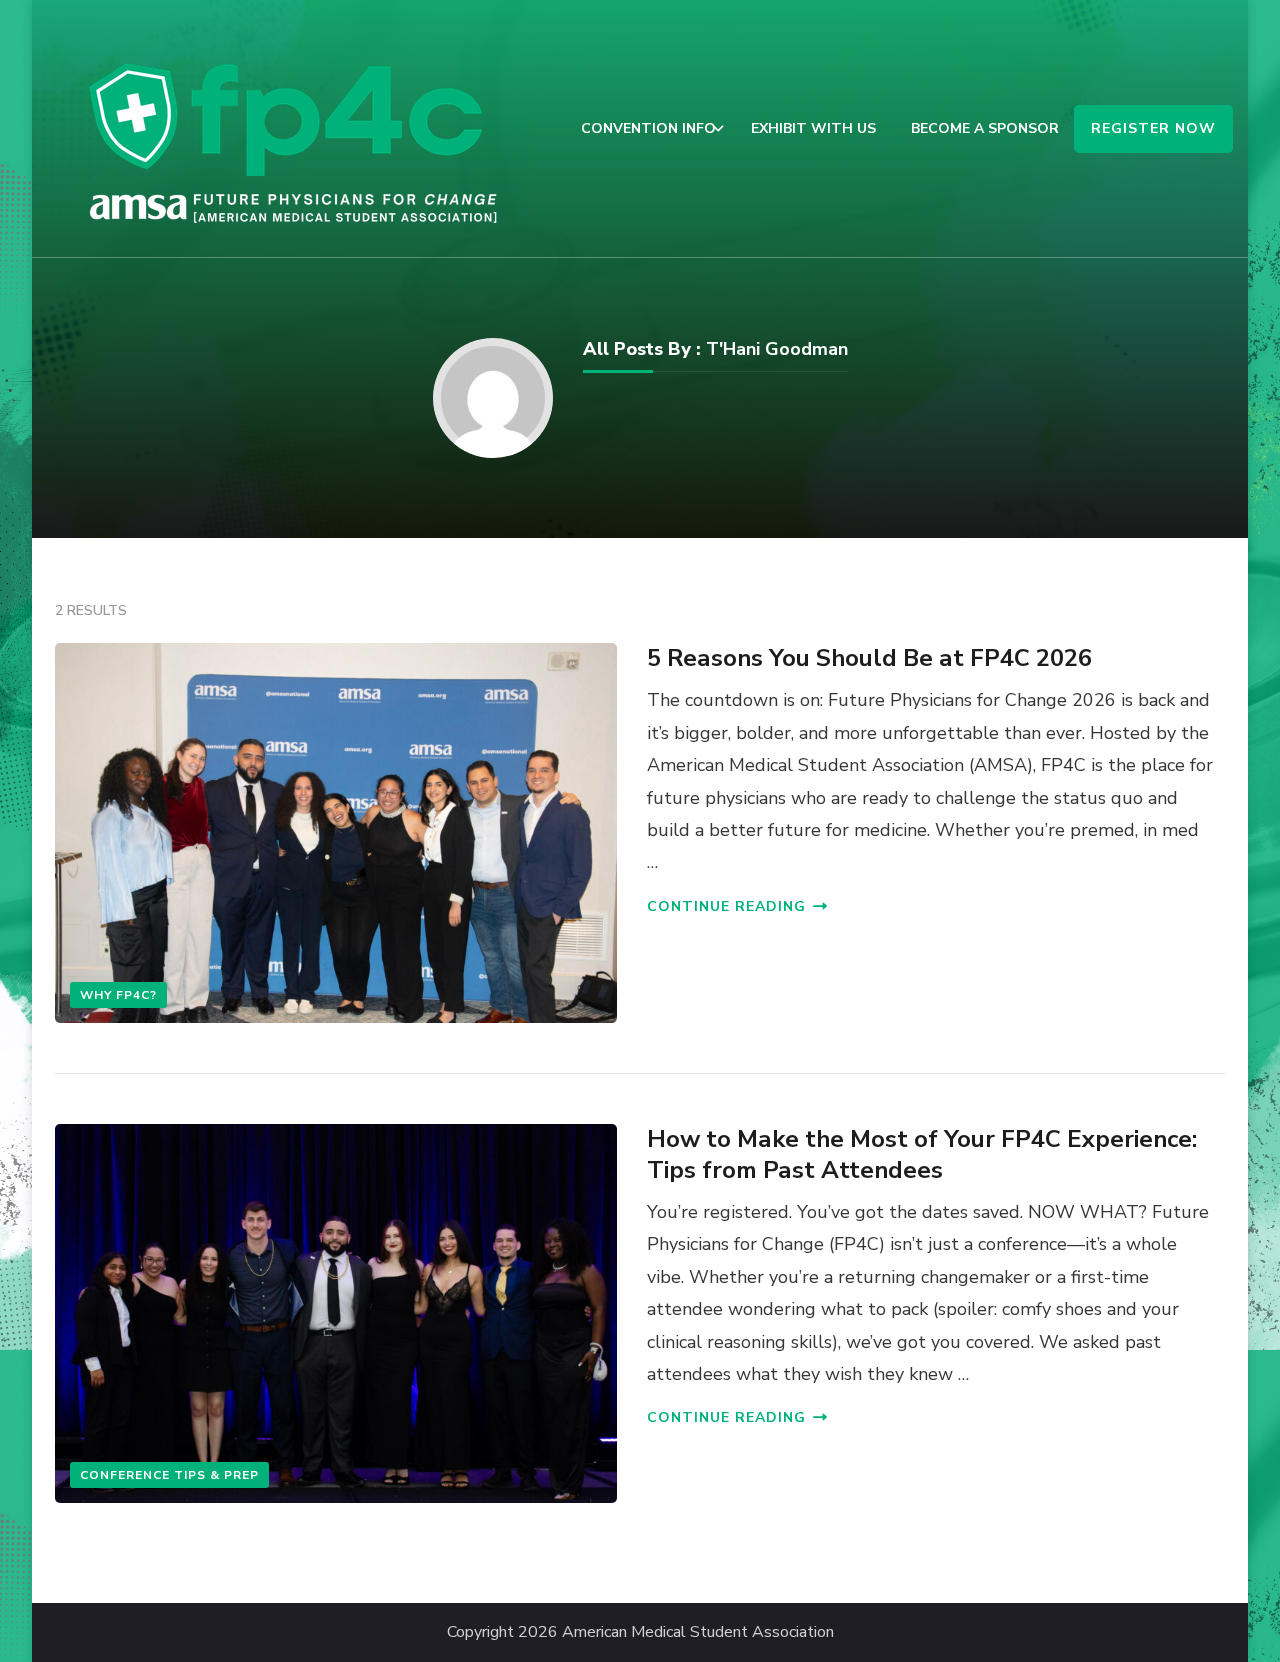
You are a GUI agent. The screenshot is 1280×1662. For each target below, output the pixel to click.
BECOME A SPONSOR (985, 128)
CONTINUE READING (726, 906)
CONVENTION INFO (648, 128)
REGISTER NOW (1153, 128)
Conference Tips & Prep (169, 1475)
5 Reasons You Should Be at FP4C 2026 (869, 658)
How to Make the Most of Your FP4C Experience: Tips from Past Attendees (922, 1154)
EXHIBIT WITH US (813, 128)
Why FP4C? (118, 995)
